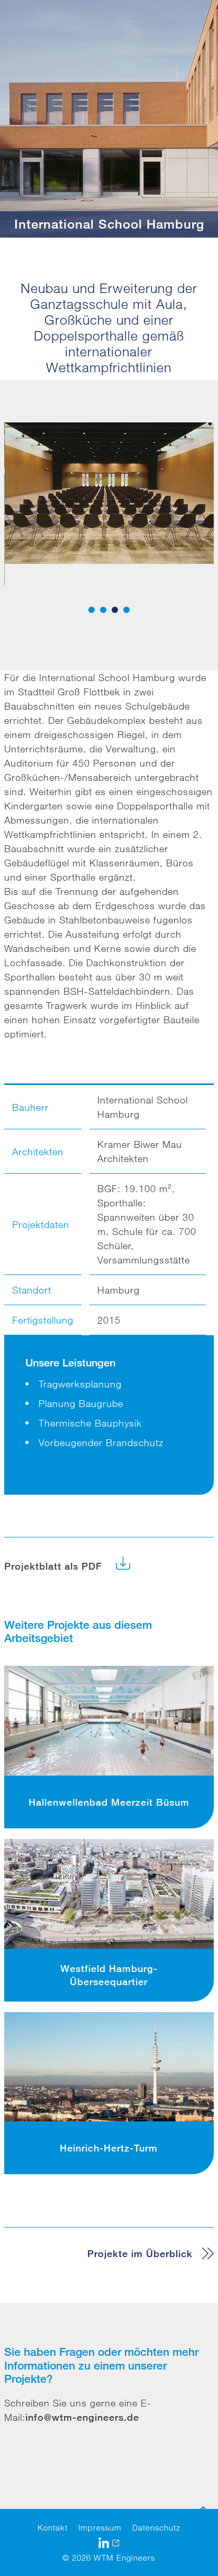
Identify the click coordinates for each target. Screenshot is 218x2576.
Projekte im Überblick (140, 2253)
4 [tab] (126, 610)
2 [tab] (103, 610)
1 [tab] (92, 610)
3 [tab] (115, 610)
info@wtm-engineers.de (82, 2417)
